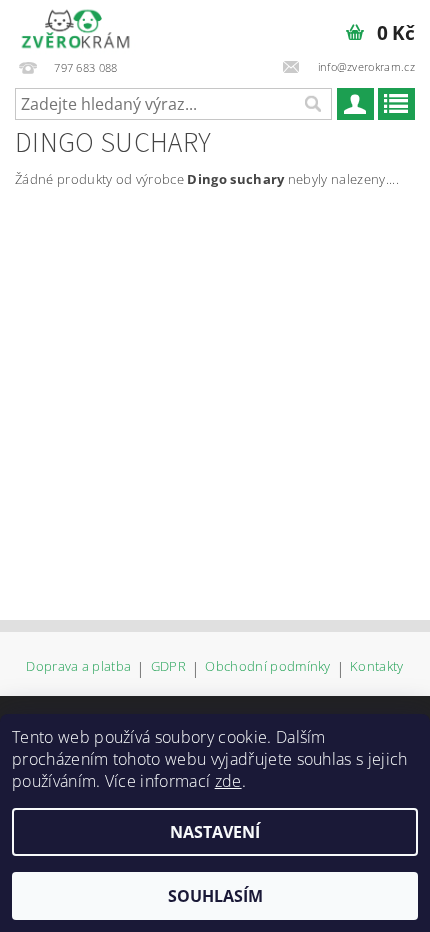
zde (228, 781)
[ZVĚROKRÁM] (75, 26)
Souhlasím (215, 896)
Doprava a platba (78, 667)
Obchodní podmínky (267, 667)
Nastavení (215, 832)
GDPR (168, 667)
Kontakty (377, 667)
